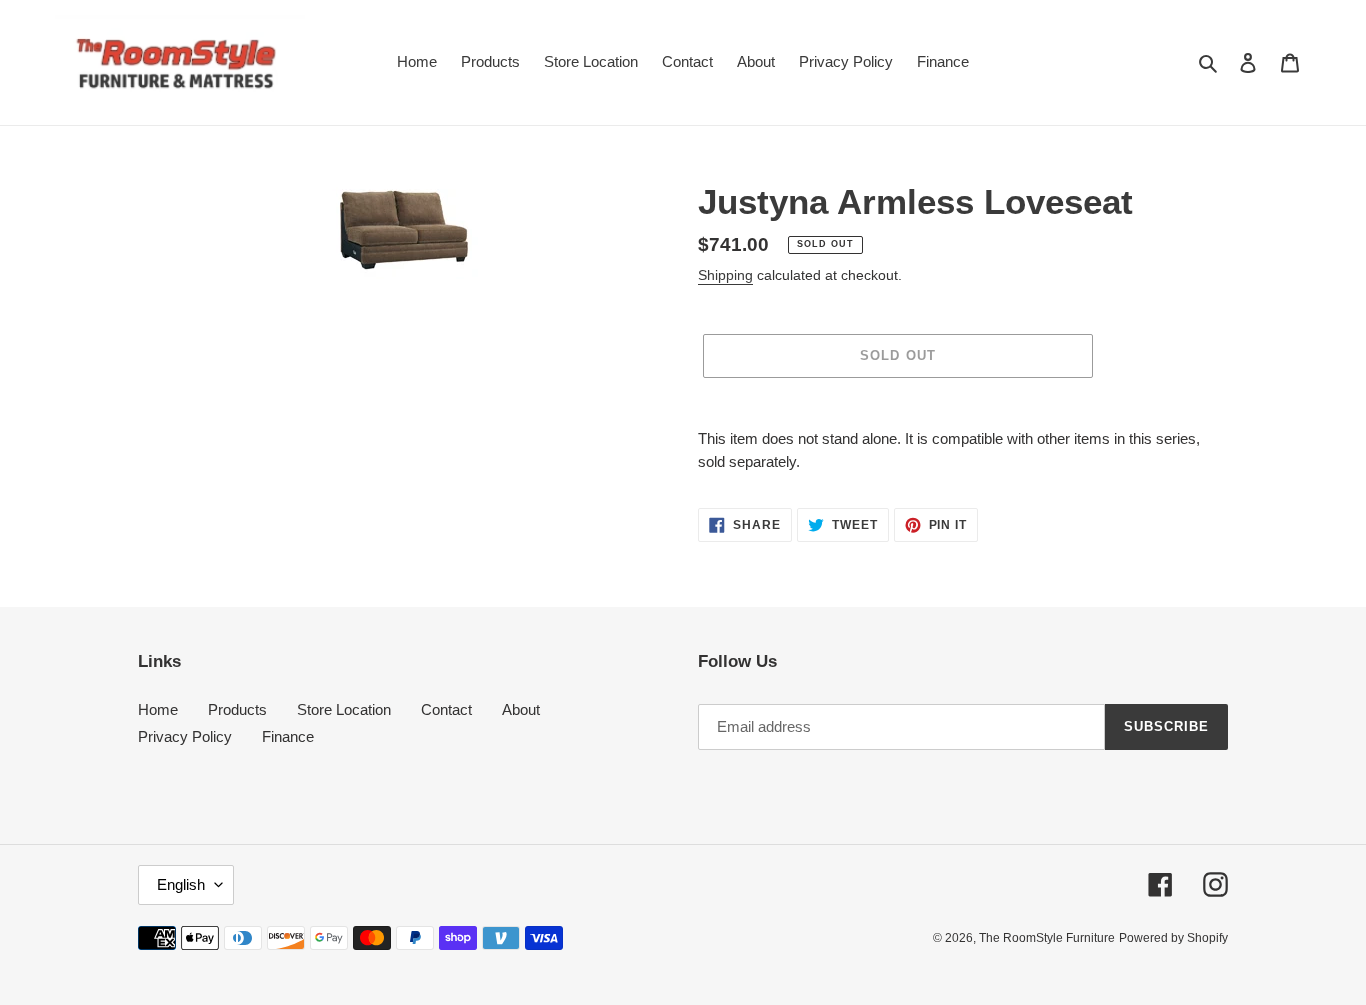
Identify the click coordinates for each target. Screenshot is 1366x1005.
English (181, 884)
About (521, 709)
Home (158, 709)
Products (237, 709)
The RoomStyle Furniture (1047, 938)
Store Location (344, 709)
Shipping (725, 275)
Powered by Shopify (1173, 938)
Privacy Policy (185, 736)
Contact (446, 709)
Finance (288, 736)
